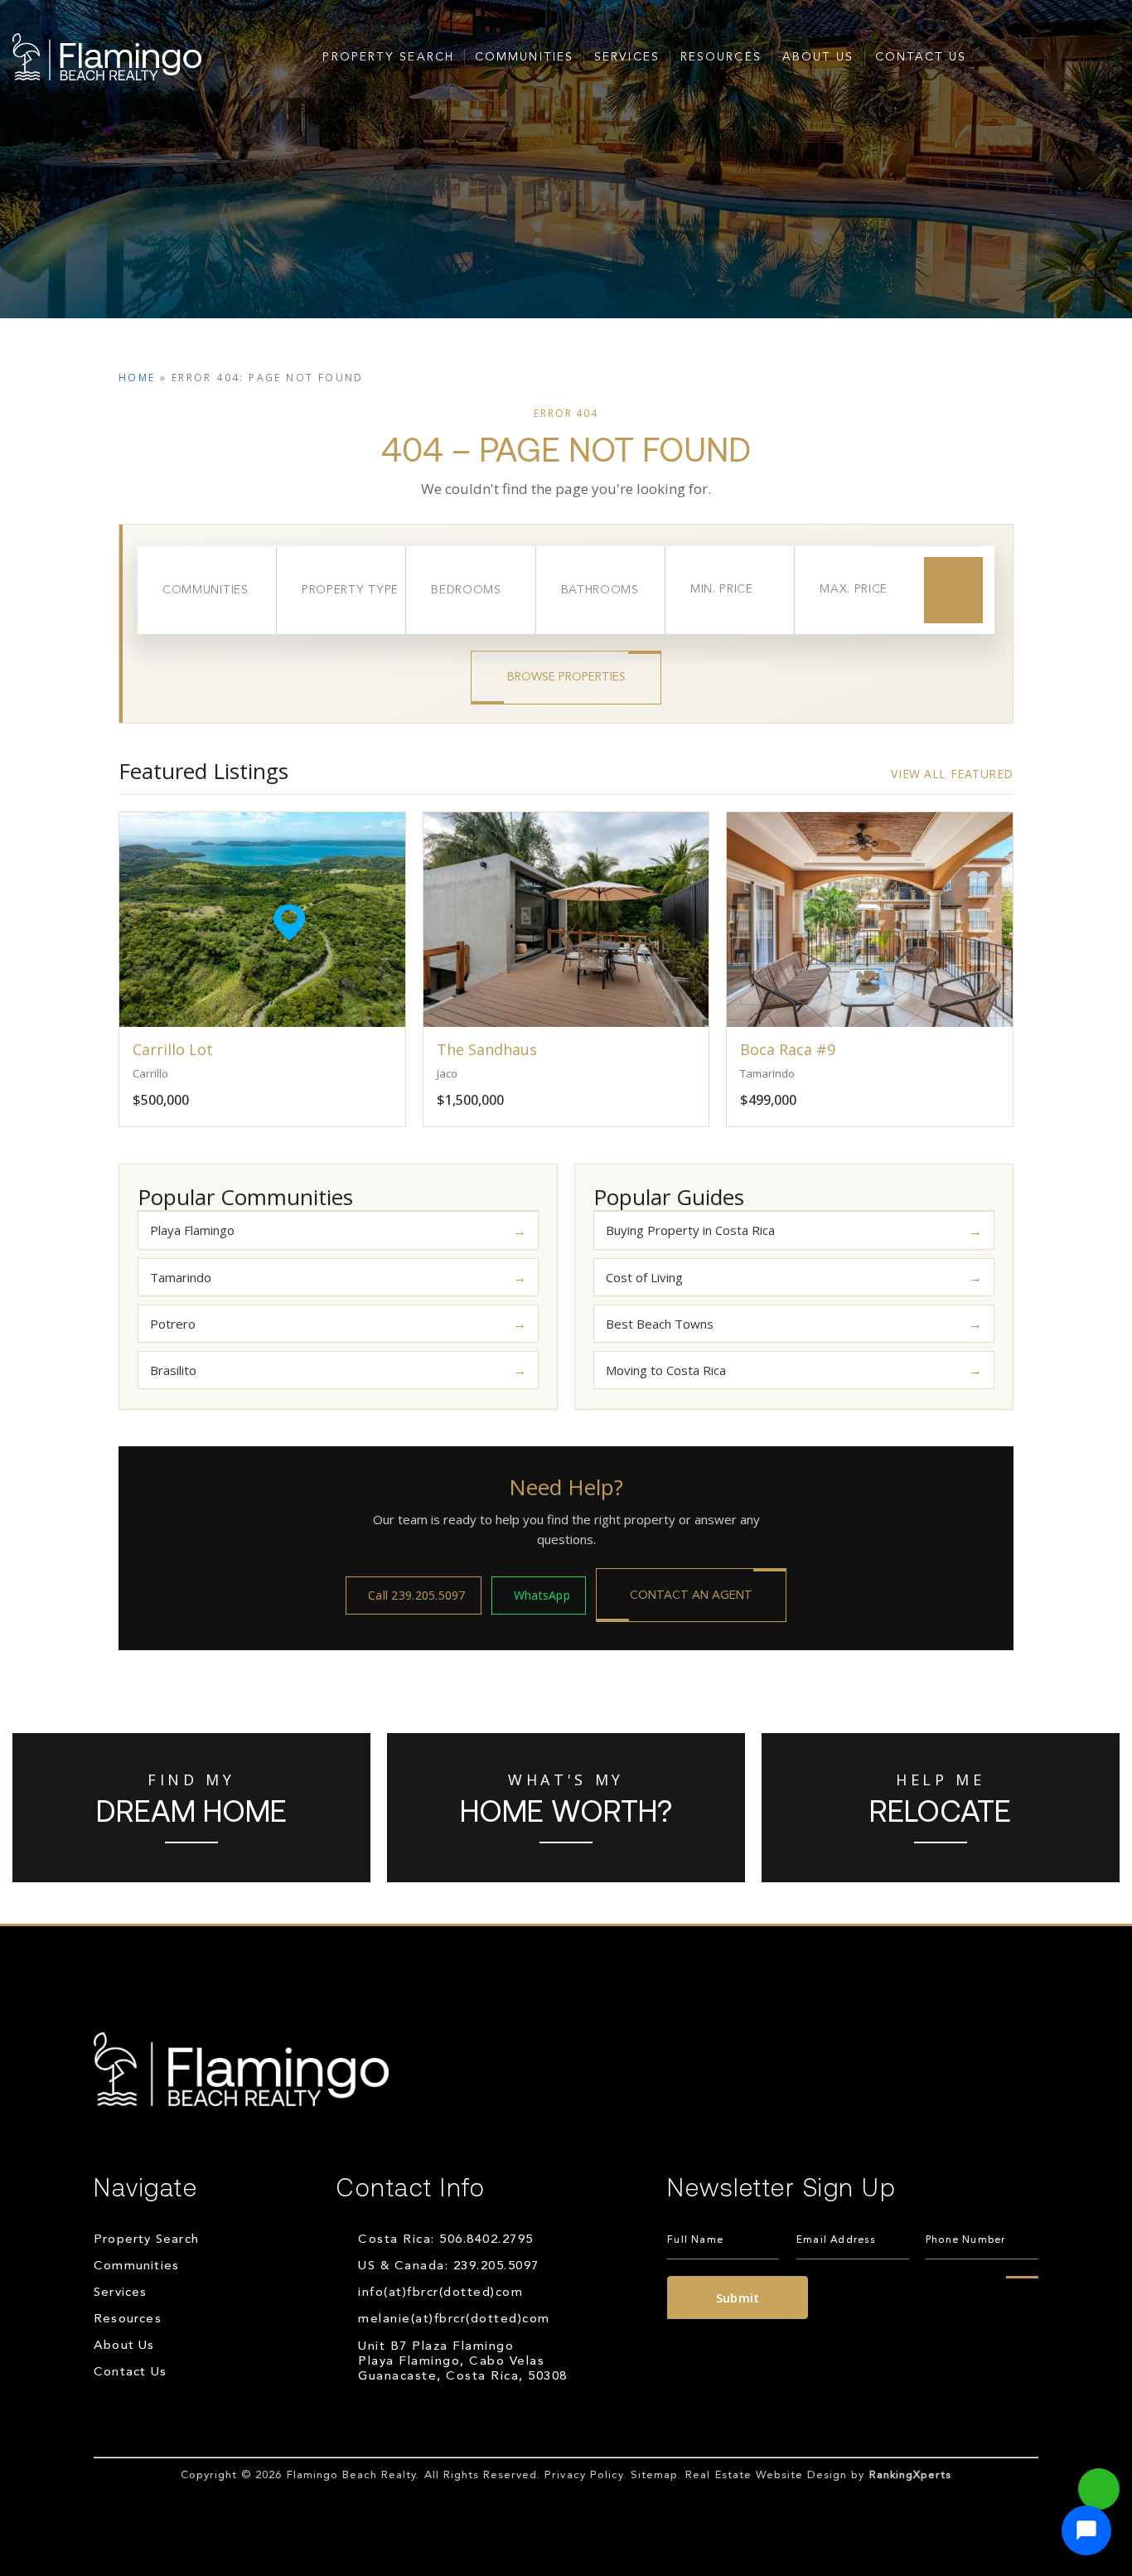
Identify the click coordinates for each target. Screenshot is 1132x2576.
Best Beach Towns (660, 1324)
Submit (738, 2298)
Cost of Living (644, 1277)
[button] (1086, 2530)
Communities (524, 57)
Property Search (388, 57)
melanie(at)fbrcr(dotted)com (454, 2319)
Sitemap (654, 2475)
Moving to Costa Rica (666, 1370)
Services (627, 57)
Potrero (173, 1324)
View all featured (952, 774)
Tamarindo (181, 1277)
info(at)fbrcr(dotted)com (440, 2293)
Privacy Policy (584, 2475)
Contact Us (921, 57)
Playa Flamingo (192, 1230)
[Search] (953, 590)
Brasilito (173, 1370)
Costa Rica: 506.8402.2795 (446, 2240)
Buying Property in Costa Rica (690, 1230)
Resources (721, 57)
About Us (818, 57)
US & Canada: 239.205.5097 (449, 2266)
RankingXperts (911, 2475)
